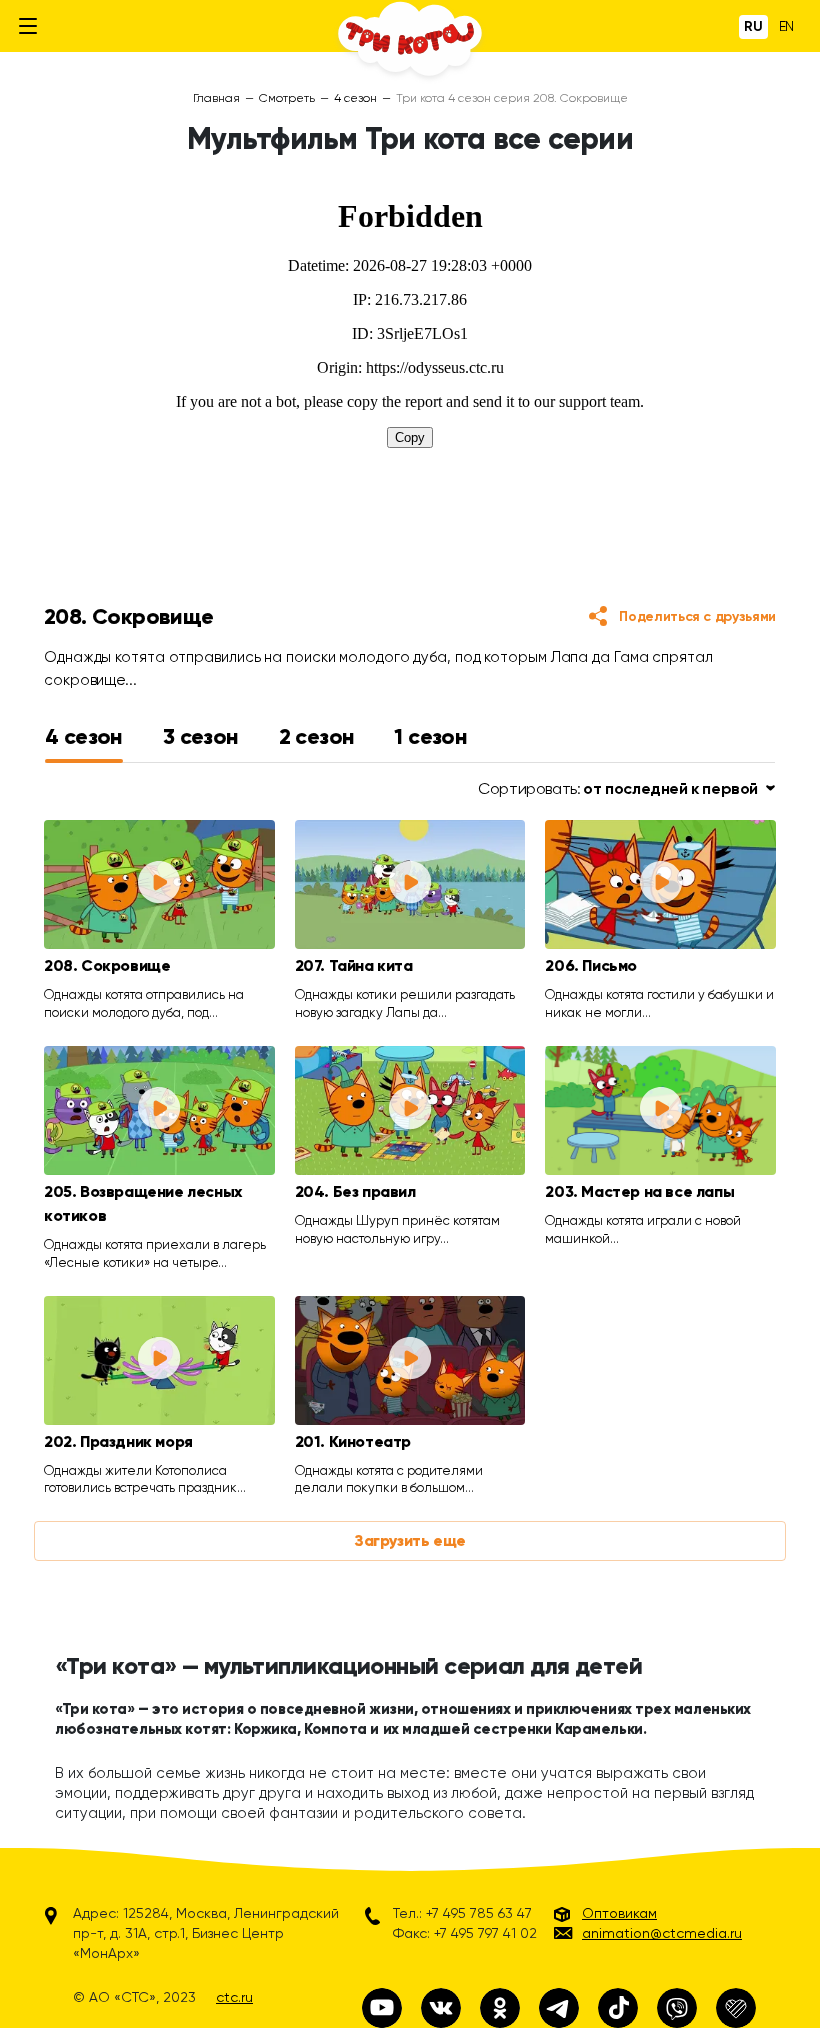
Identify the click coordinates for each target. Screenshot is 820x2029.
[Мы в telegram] (559, 2008)
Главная (216, 98)
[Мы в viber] (677, 2008)
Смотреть (287, 98)
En (787, 26)
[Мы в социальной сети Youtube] (382, 2008)
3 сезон (201, 736)
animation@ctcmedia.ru (662, 1933)
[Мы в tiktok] (618, 2008)
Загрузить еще (410, 1540)
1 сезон (430, 736)
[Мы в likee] (736, 2008)
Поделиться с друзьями (697, 616)
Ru (753, 26)
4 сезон (355, 98)
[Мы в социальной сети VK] (441, 2008)
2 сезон (317, 736)
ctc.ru (234, 1997)
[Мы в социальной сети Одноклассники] (500, 2008)
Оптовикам (619, 1913)
